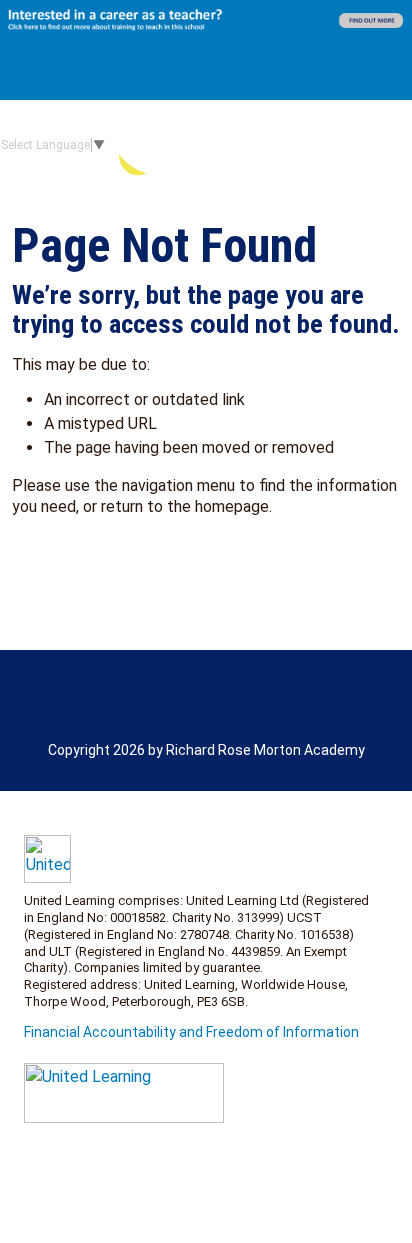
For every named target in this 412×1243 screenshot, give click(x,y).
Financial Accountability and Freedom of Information (191, 1032)
